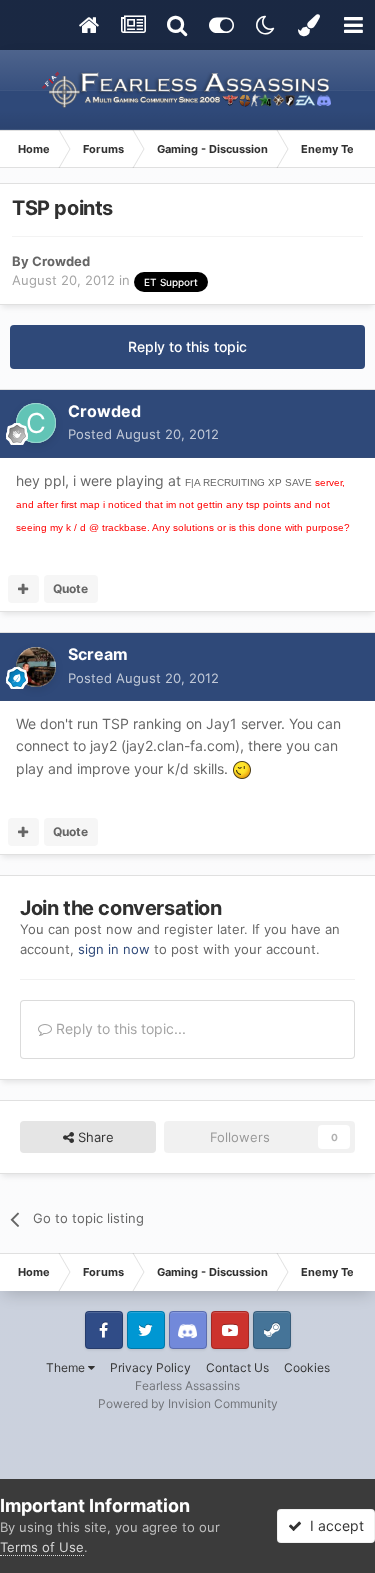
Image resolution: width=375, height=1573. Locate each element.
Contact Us (237, 1367)
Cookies (307, 1367)
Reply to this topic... (119, 1028)
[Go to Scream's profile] (36, 667)
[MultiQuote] (23, 589)
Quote (70, 588)
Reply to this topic (187, 346)
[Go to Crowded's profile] (36, 423)
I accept (333, 1525)
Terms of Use (42, 1547)
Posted (143, 434)
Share (94, 1137)
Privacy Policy (150, 1367)
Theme (67, 1367)
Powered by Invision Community (188, 1403)
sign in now (114, 949)
